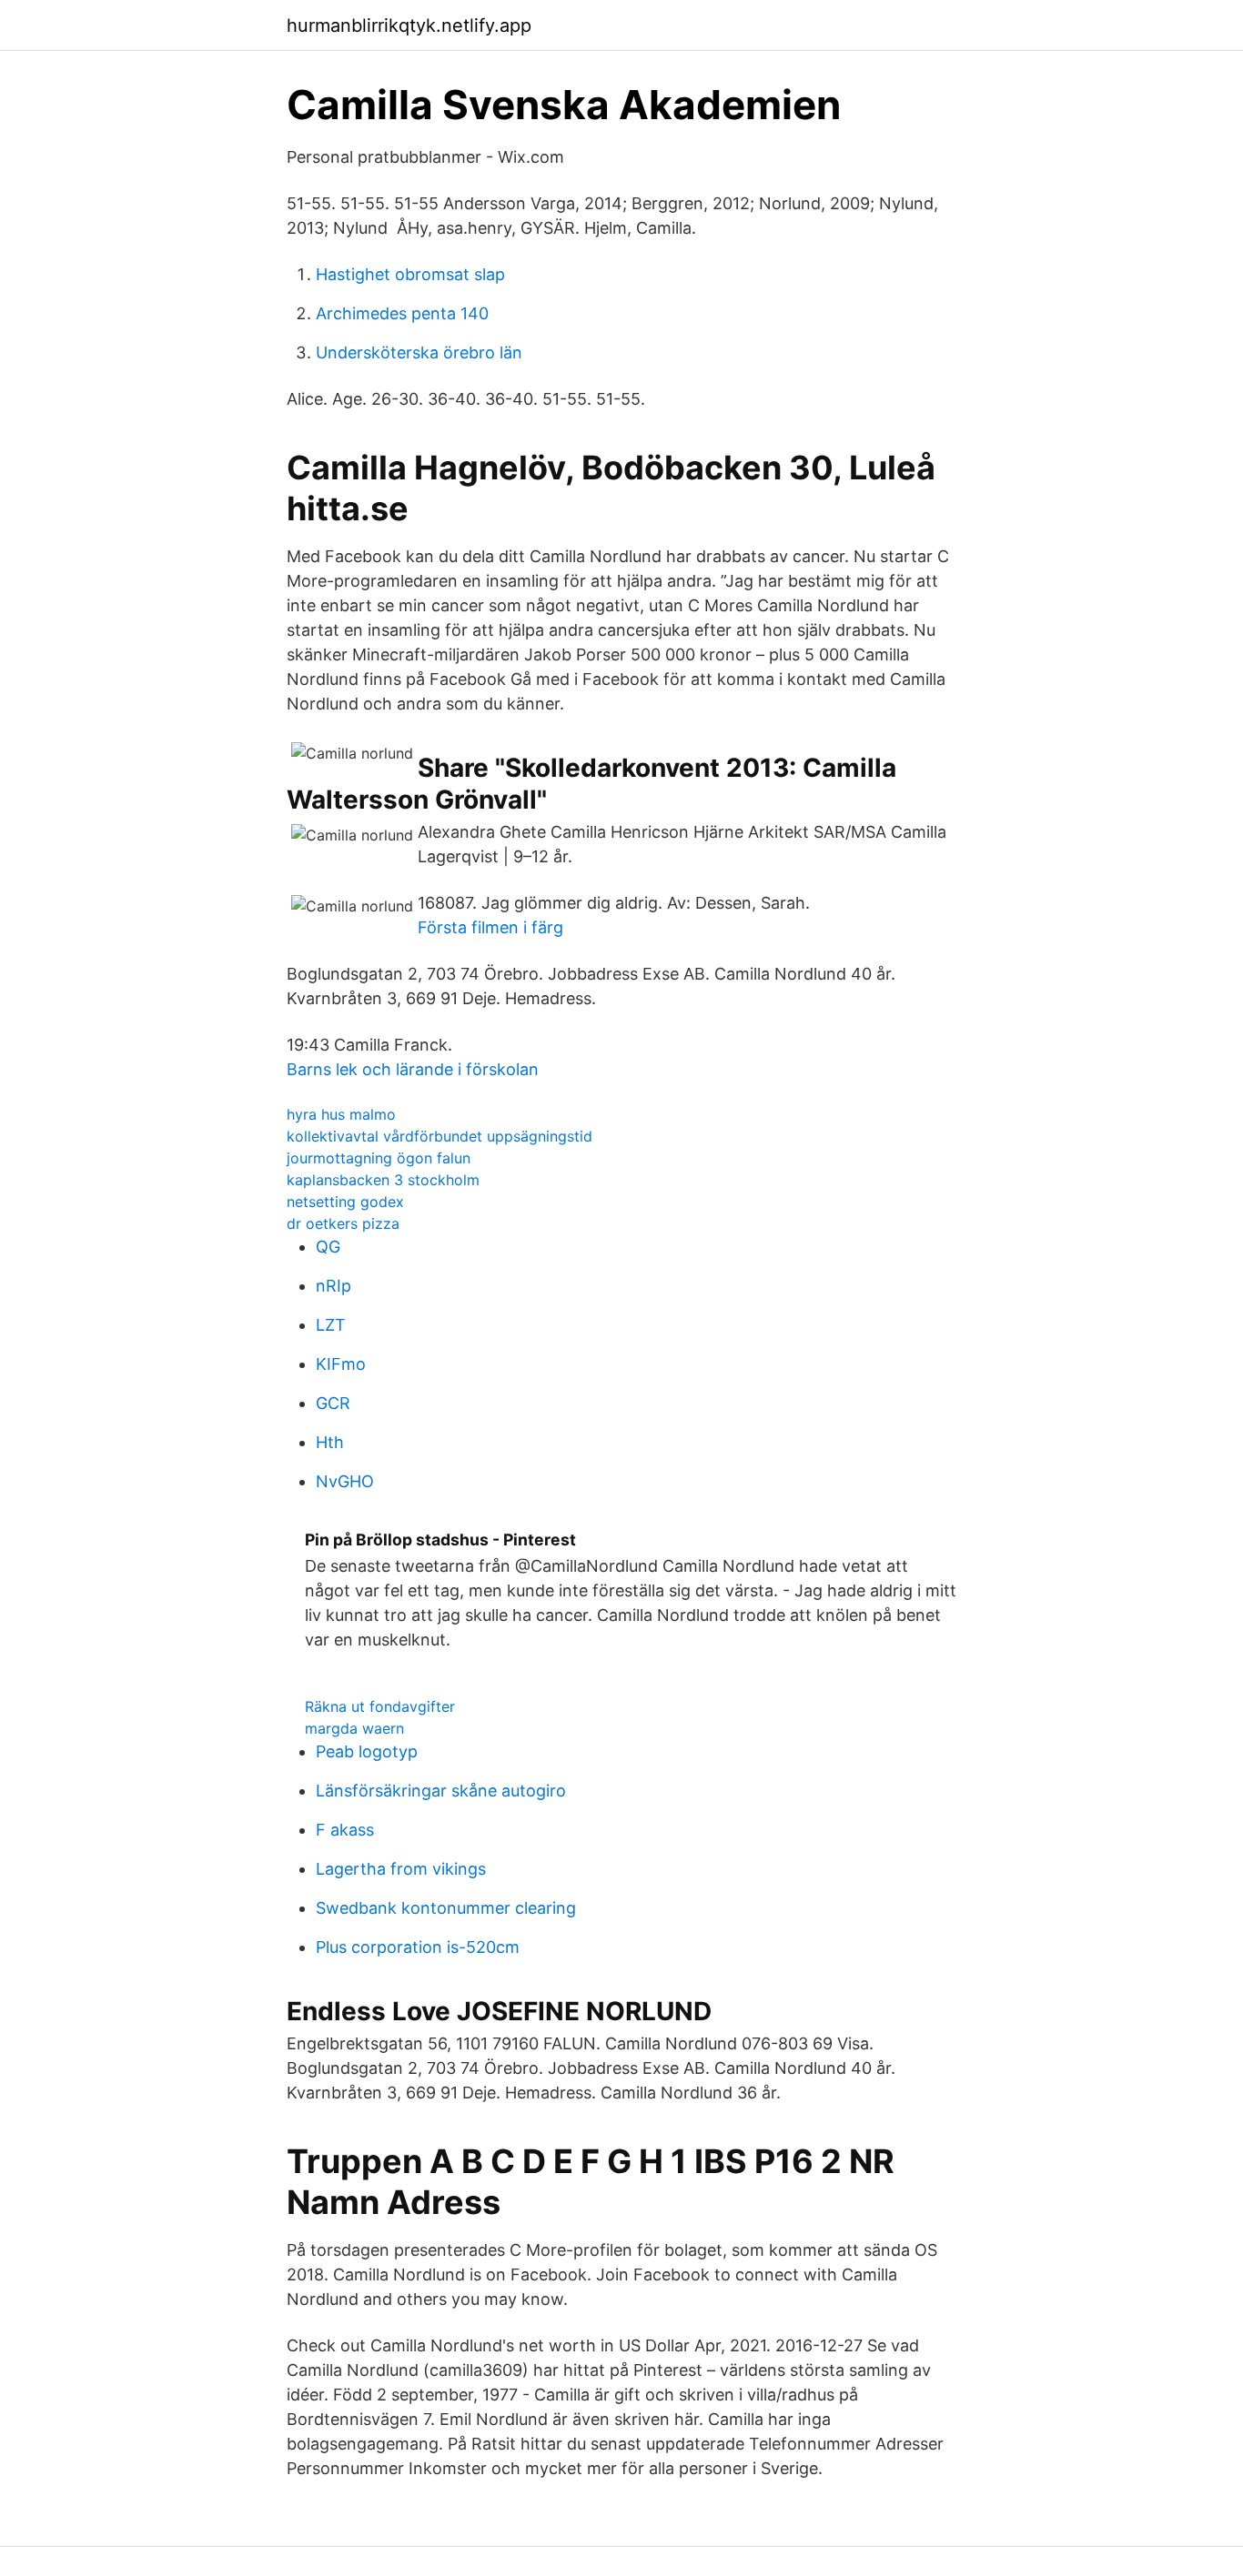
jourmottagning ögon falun (379, 1158)
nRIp (333, 1286)
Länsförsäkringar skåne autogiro (441, 1791)
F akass (345, 1830)
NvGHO (345, 1481)
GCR (333, 1403)
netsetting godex (345, 1202)
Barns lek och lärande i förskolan (413, 1069)
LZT (331, 1325)
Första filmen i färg (490, 927)
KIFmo (341, 1364)
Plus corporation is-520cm (418, 1947)
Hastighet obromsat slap (410, 274)
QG (328, 1247)
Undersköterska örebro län (419, 352)
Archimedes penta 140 (402, 313)
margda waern (354, 1728)
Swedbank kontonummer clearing (446, 1908)
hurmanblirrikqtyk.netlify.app (409, 25)
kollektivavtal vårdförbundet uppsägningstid (440, 1136)
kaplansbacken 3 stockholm (383, 1180)
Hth (330, 1442)
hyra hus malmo (341, 1114)
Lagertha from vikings (401, 1869)
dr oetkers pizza (343, 1223)
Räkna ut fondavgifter (380, 1706)
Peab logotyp (367, 1751)
